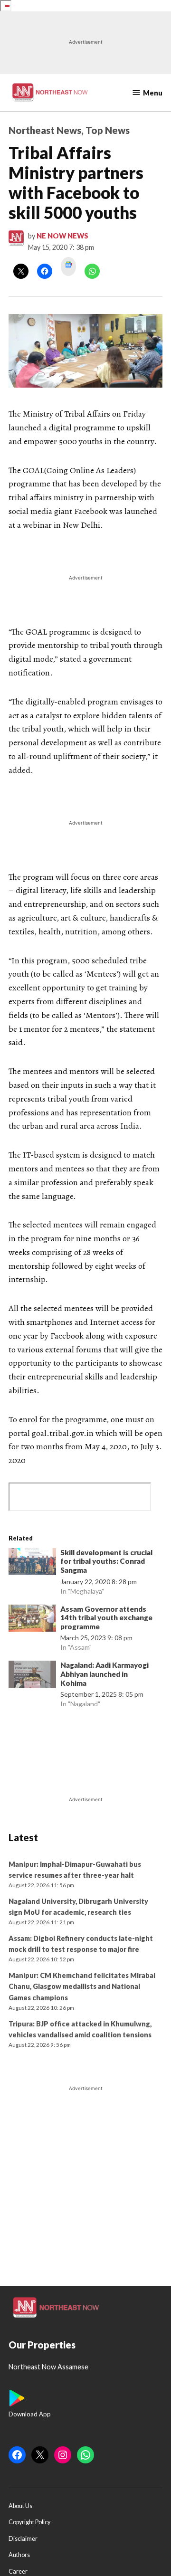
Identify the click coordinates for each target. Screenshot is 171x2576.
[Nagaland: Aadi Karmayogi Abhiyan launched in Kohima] (32, 1676)
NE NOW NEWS (62, 236)
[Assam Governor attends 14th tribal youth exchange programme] (32, 1620)
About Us (20, 2506)
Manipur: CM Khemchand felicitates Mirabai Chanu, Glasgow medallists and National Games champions (82, 1986)
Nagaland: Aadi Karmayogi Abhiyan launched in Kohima (104, 1674)
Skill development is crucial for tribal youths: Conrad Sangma (106, 1561)
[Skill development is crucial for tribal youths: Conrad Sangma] (32, 1564)
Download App (30, 2414)
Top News (108, 130)
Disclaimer (23, 2539)
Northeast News (45, 130)
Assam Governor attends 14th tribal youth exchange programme (106, 1618)
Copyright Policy (29, 2522)
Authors (19, 2555)
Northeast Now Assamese (48, 2367)
